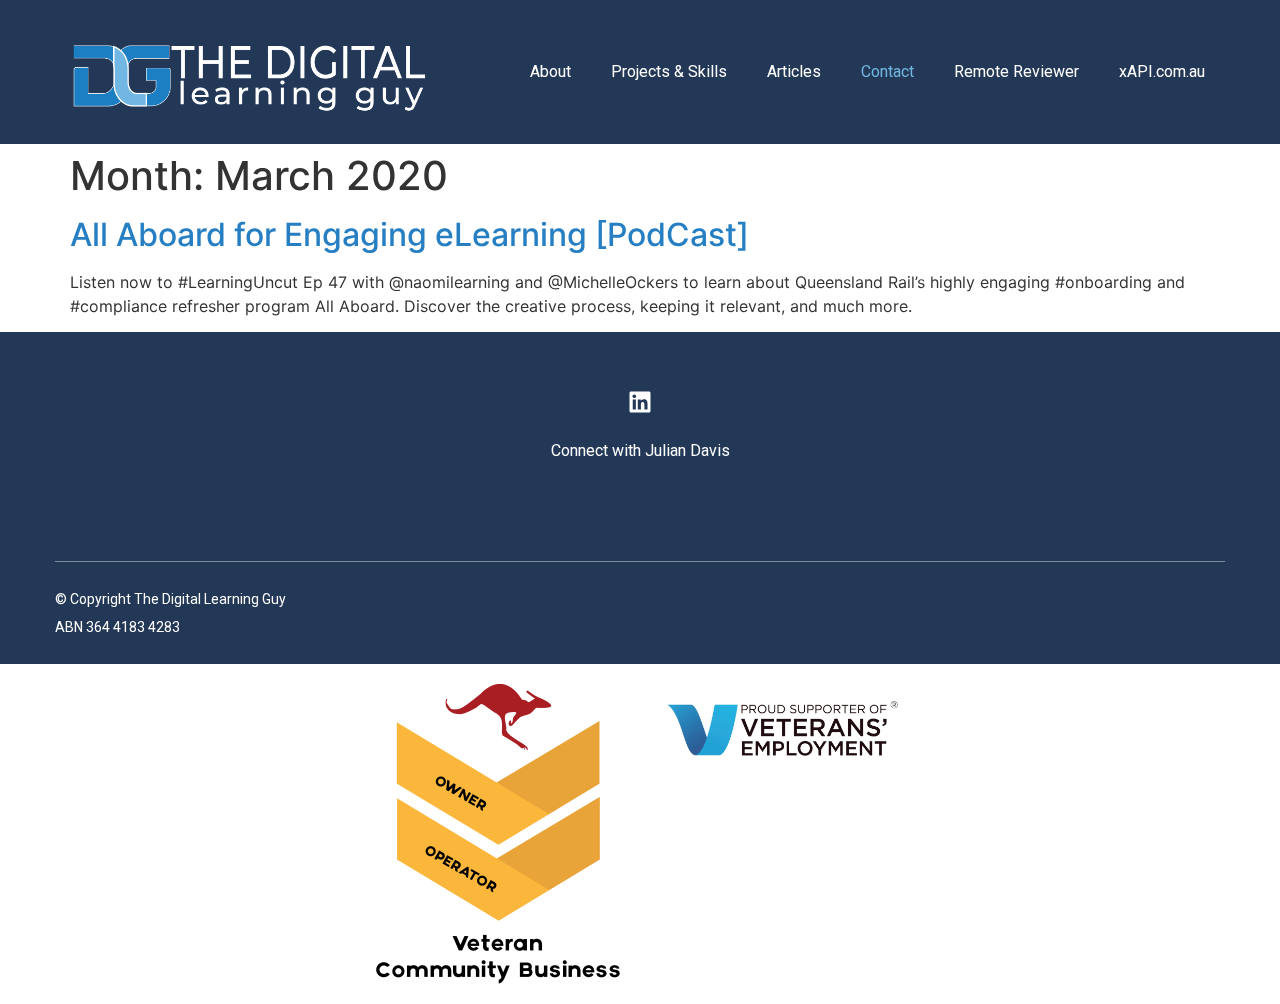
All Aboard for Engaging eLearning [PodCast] (409, 234)
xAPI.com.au (1162, 71)
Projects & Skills (669, 71)
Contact (887, 71)
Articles (794, 71)
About (550, 71)
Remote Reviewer (1016, 71)
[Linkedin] (640, 401)
